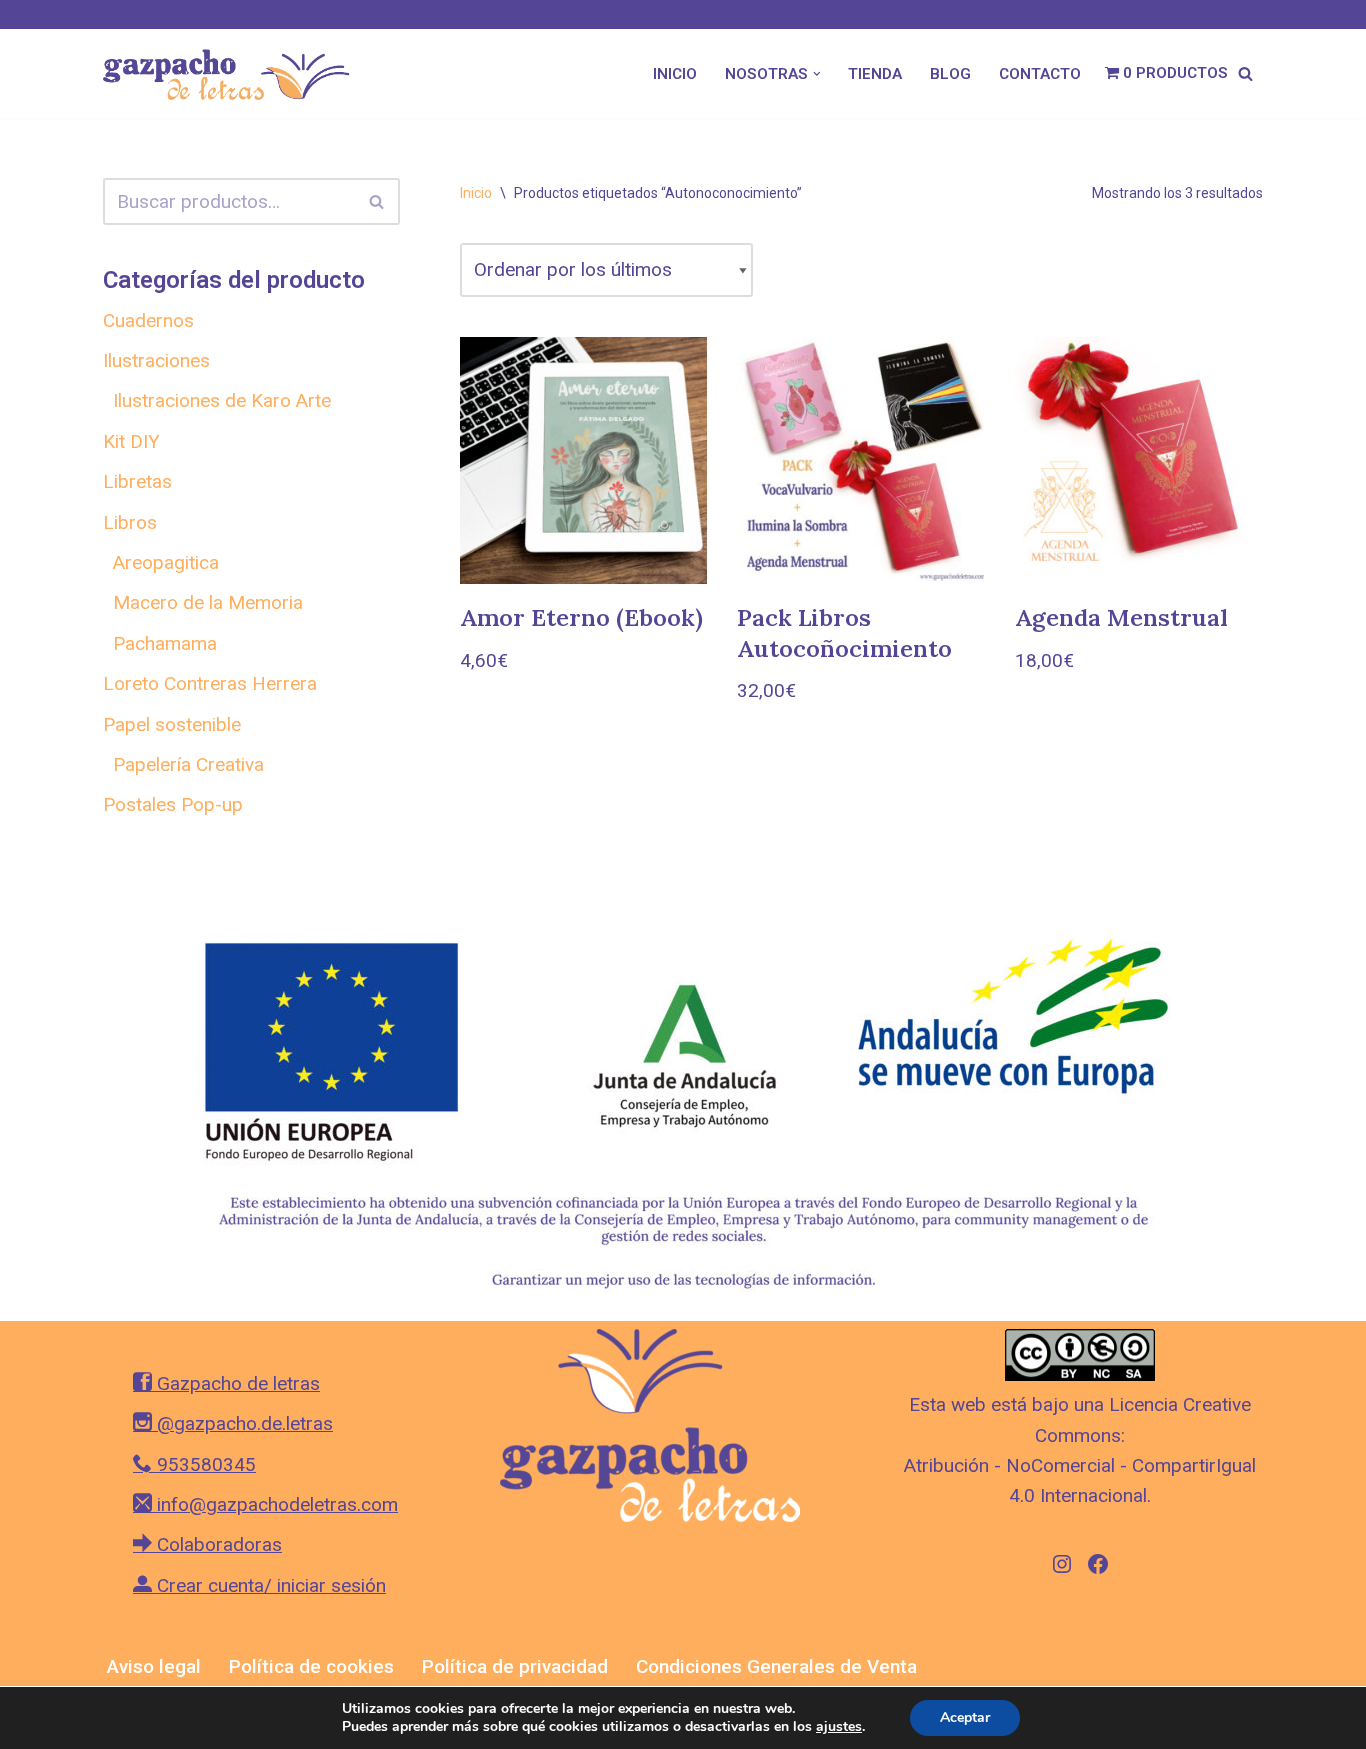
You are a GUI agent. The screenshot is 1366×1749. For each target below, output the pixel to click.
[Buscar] (1245, 73)
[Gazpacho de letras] (233, 73)
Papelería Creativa (188, 764)
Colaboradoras (217, 1544)
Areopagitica (166, 562)
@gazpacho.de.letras (242, 1423)
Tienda (875, 74)
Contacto (1040, 74)
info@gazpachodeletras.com (275, 1504)
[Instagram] (1062, 1564)
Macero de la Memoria (208, 602)
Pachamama (165, 643)
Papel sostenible (172, 724)
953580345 (204, 1464)
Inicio (675, 74)
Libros (130, 522)
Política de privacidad (515, 1666)
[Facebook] (1098, 1564)
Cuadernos (148, 320)
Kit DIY (131, 441)
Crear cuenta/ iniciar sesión (269, 1585)
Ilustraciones (156, 360)
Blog (950, 74)
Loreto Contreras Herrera (210, 683)
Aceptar (965, 1717)
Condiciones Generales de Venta (776, 1666)
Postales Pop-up (173, 804)
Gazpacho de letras (236, 1383)
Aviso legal (154, 1666)
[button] (817, 74)
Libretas (137, 481)
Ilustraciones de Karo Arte (222, 400)
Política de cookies (311, 1666)
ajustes (839, 1727)
